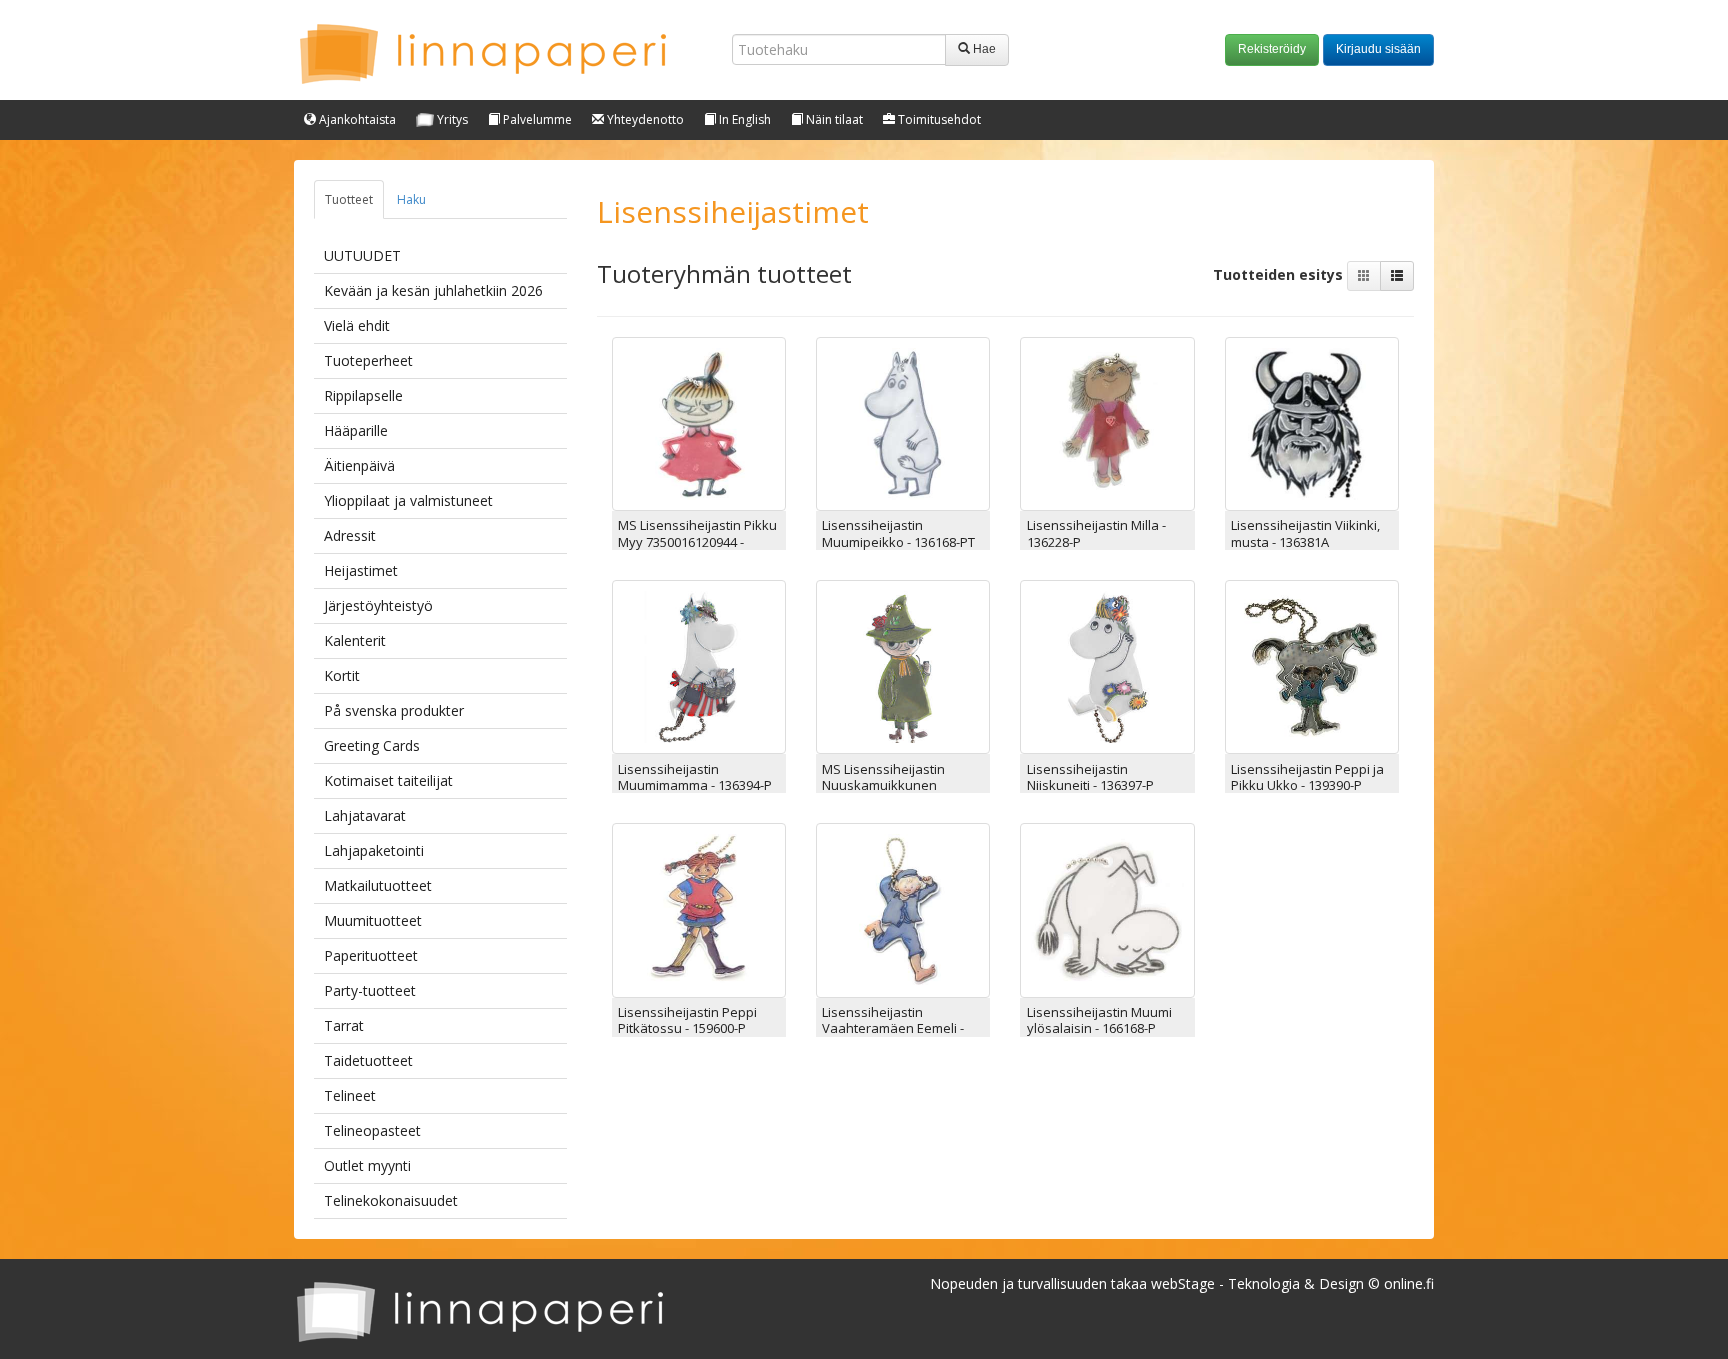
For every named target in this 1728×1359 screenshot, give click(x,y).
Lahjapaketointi (374, 850)
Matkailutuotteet (378, 885)
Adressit (350, 535)
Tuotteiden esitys (1280, 273)
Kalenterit (355, 640)
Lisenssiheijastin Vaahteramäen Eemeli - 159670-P (893, 1028)
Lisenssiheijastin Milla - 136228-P (1096, 533)
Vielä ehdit (357, 325)
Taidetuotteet (368, 1060)
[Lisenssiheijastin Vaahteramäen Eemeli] (903, 908)
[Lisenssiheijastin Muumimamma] (699, 665)
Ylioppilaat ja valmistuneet (408, 500)
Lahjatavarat (365, 815)
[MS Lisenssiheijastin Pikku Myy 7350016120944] (699, 421)
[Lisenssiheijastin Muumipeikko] (903, 421)
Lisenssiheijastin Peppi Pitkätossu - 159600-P (687, 1020)
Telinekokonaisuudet (391, 1200)
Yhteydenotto (644, 119)
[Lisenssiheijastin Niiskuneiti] (1107, 665)
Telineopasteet (372, 1130)
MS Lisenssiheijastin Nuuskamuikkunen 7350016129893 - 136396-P (899, 785)
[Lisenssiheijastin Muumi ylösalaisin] (1107, 908)
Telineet (350, 1095)
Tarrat (344, 1025)
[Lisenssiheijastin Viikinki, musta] (1312, 421)
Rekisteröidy (1272, 49)
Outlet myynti (367, 1165)
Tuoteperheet (368, 360)
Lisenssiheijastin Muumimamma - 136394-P (695, 777)
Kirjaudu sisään (1378, 49)
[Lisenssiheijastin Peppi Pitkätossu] (699, 908)
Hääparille (356, 430)
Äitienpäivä (359, 465)
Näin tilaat (833, 119)
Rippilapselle (363, 395)
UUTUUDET (362, 255)
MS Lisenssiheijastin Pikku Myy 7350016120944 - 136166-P (697, 541)
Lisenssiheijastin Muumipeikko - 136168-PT (898, 533)
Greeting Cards (372, 745)
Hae (983, 49)
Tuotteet (349, 199)
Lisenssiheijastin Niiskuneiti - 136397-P (1090, 777)
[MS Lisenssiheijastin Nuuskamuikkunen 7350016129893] (903, 665)
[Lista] (1397, 276)
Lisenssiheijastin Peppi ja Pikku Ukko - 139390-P (1307, 777)
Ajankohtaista (356, 119)
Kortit (342, 675)
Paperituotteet (371, 955)
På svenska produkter (394, 710)
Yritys (451, 119)
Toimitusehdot (938, 119)
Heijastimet (361, 570)
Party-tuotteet (370, 990)
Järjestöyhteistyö (378, 605)
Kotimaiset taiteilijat (388, 780)
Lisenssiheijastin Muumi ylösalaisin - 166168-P (1099, 1020)
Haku (411, 199)
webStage (1183, 1283)
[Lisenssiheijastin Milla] (1107, 421)
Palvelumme (536, 119)
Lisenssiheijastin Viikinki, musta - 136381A (1305, 533)
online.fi (1409, 1283)
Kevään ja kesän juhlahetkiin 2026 (433, 290)
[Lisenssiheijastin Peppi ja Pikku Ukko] (1312, 665)
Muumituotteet (373, 920)
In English (743, 119)
